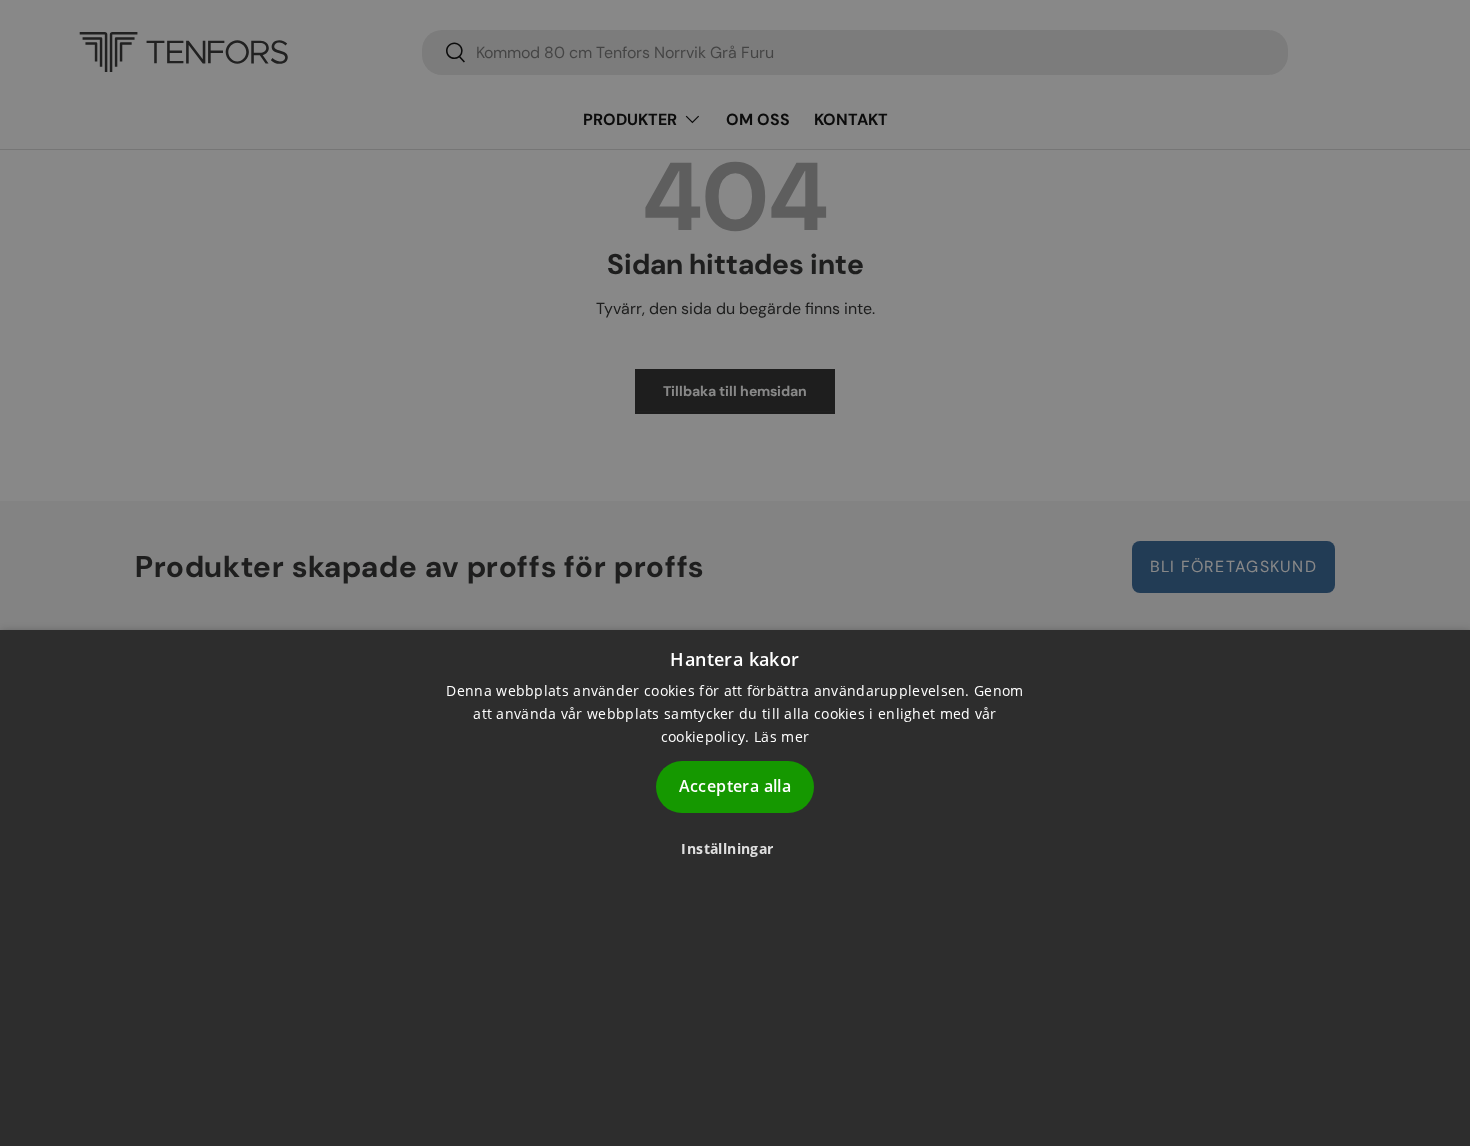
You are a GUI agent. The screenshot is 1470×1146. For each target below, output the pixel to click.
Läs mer (781, 737)
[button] (734, 848)
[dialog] (735, 888)
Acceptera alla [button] (735, 787)
